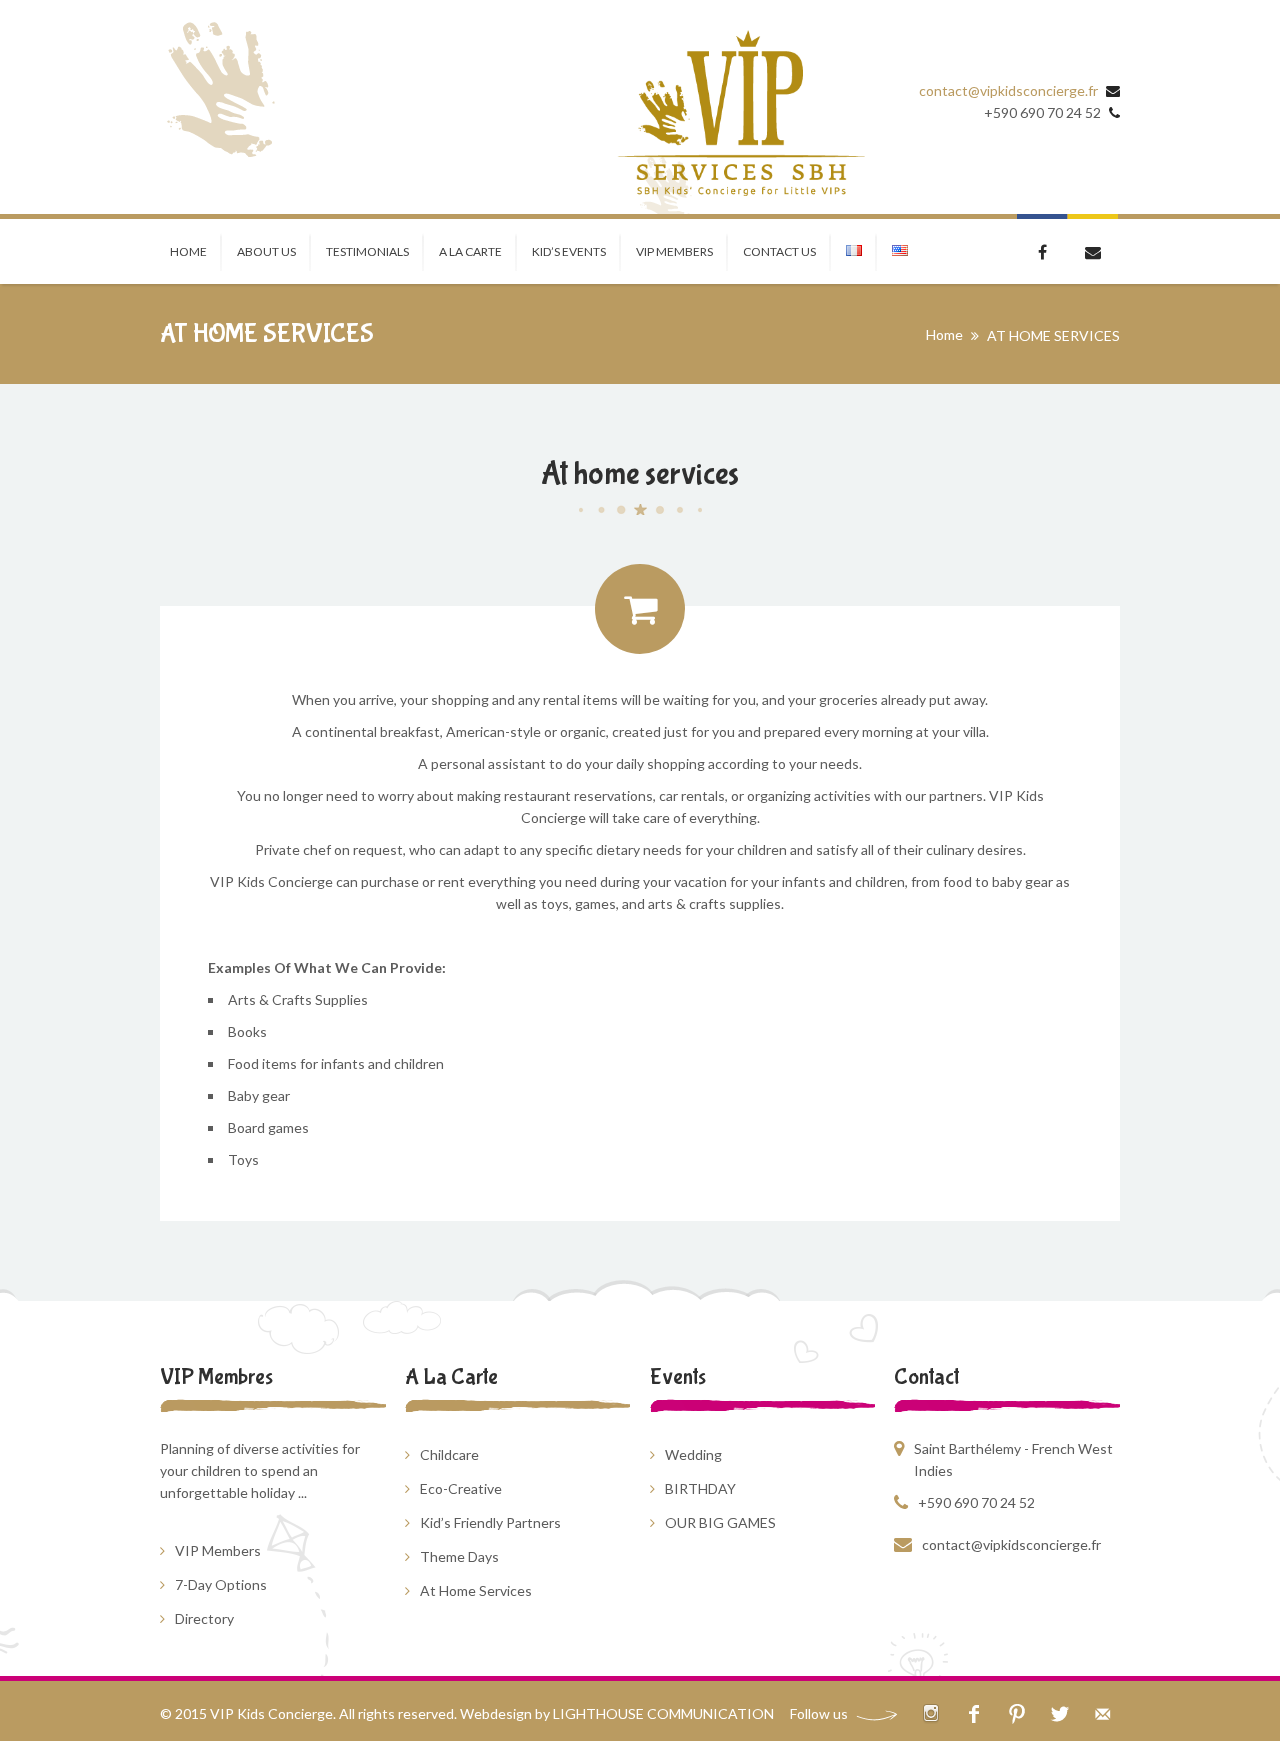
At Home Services (476, 1590)
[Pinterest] (1016, 1713)
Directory (204, 1618)
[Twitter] (1059, 1713)
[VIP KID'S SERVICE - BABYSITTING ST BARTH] (740, 114)
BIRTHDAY (700, 1488)
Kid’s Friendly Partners (490, 1522)
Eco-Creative (461, 1488)
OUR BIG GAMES (720, 1522)
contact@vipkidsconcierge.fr (1008, 90)
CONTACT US (779, 251)
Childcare (449, 1454)
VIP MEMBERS (674, 251)
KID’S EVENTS (569, 251)
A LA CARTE (470, 251)
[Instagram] (930, 1713)
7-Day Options (221, 1584)
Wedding (693, 1454)
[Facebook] (973, 1713)
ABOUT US (266, 251)
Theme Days (459, 1556)
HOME (188, 251)
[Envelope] (1102, 1713)
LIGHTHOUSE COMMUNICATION (663, 1713)
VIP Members (218, 1550)
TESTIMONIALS (367, 251)
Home (944, 334)
